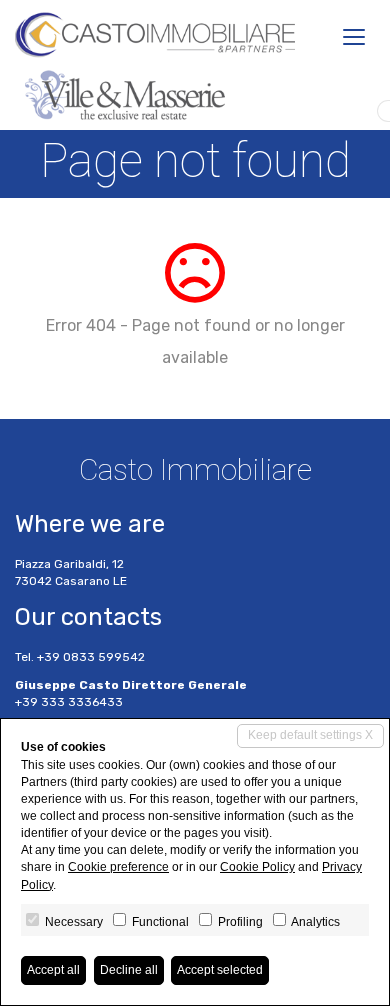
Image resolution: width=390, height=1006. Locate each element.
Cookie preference (118, 867)
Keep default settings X (310, 735)
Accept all (53, 970)
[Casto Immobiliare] (155, 35)
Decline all (129, 970)
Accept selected (220, 970)
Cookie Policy (257, 867)
